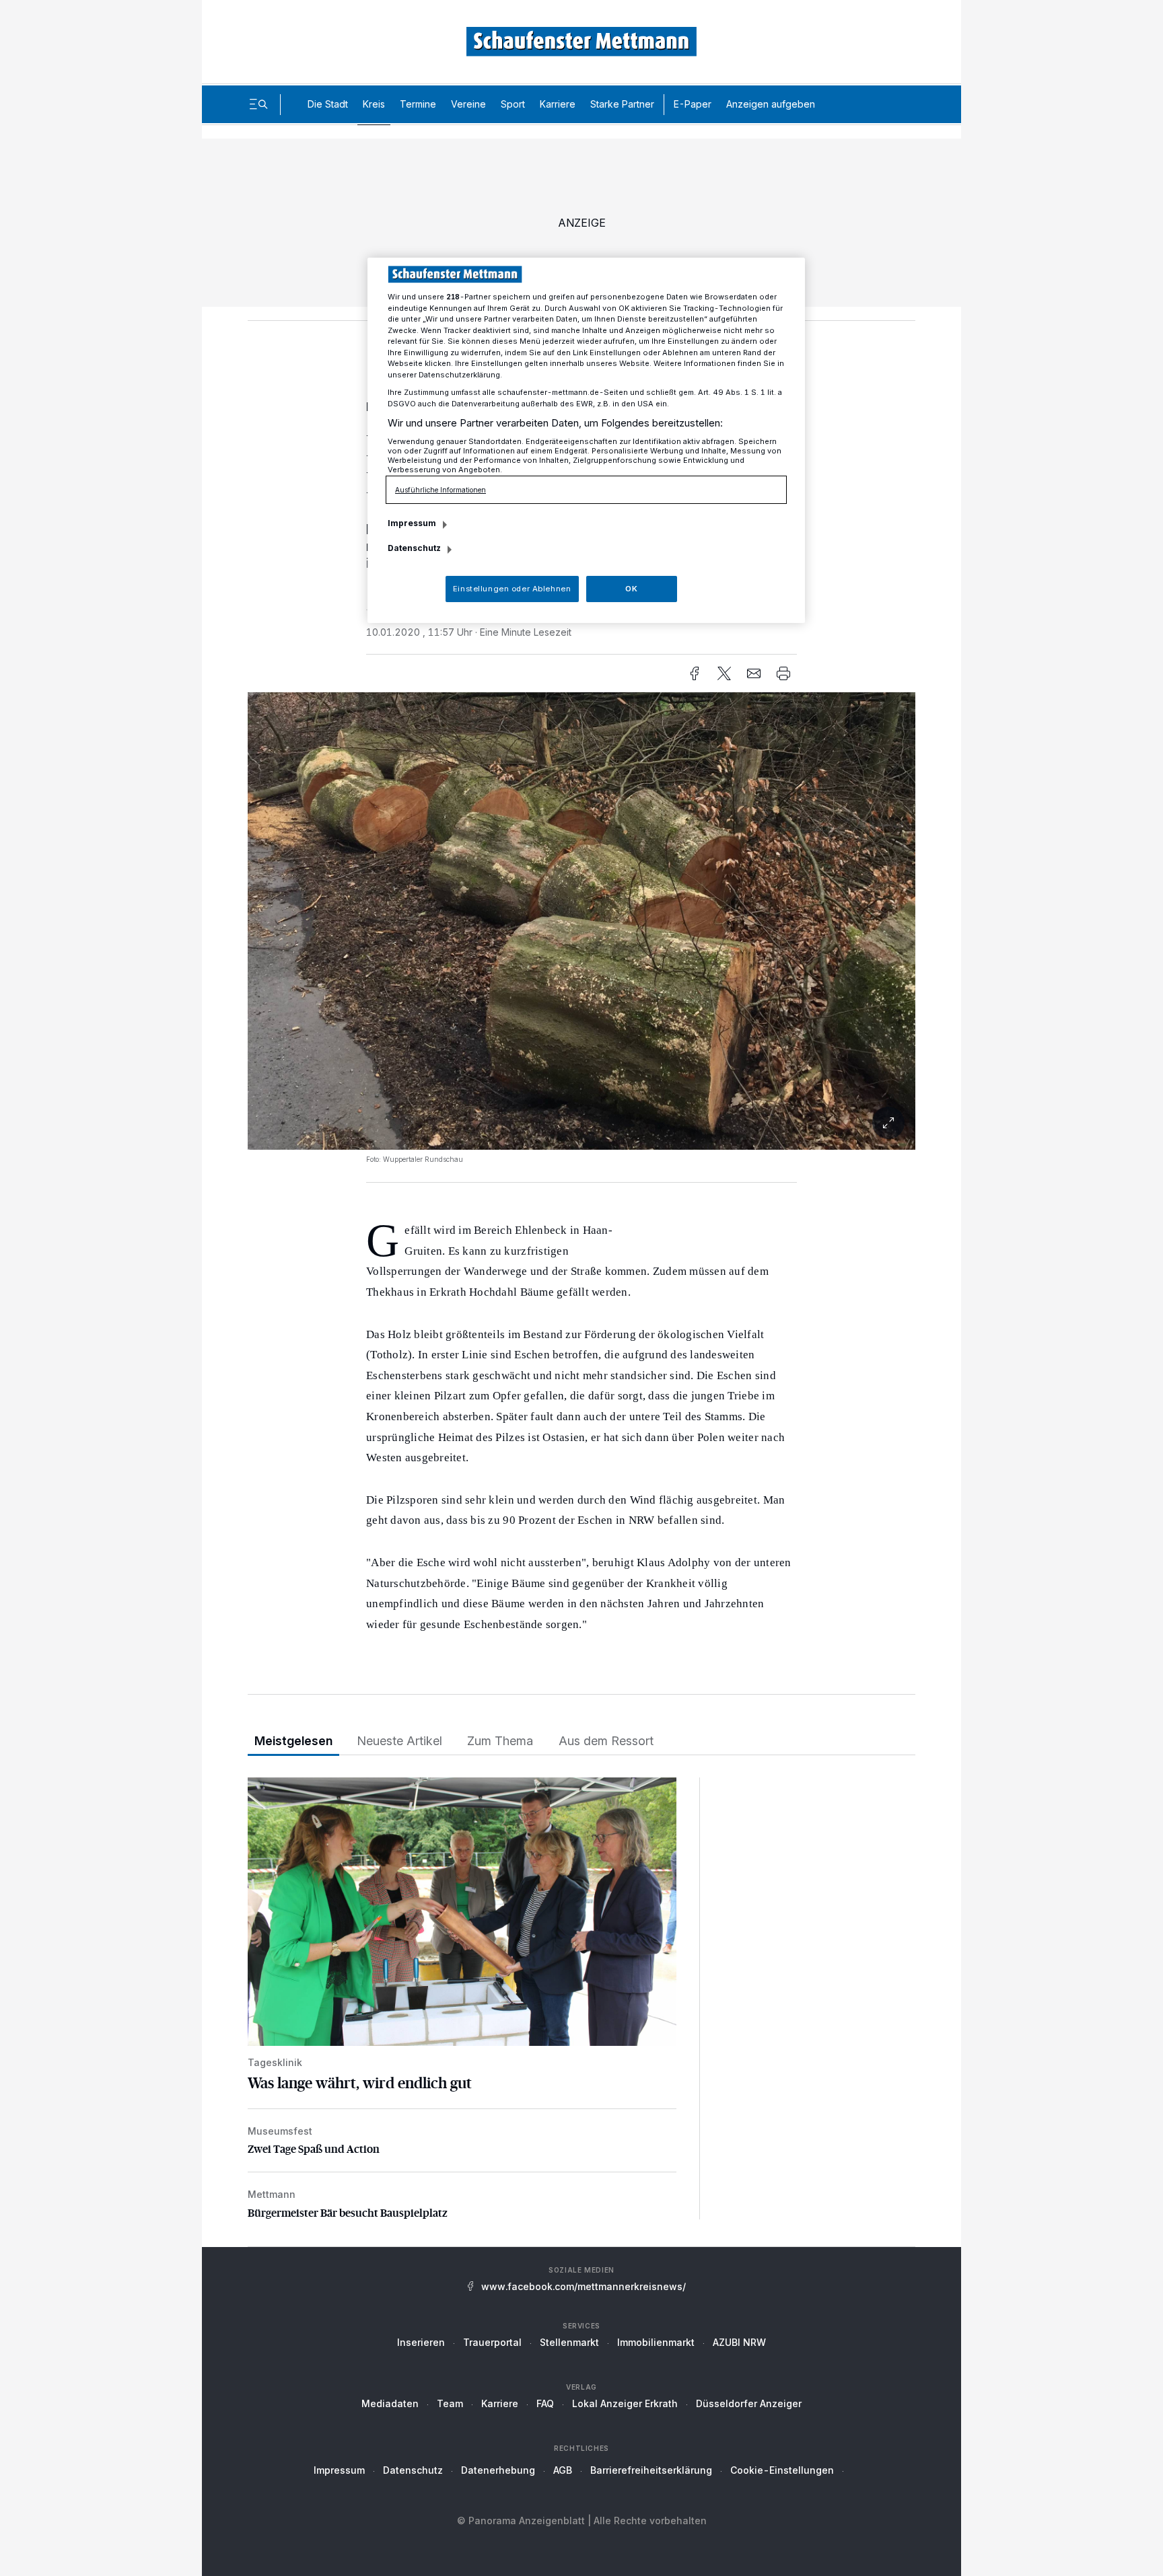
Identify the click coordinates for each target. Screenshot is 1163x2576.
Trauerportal (492, 2342)
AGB (563, 2470)
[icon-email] (754, 673)
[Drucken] (783, 673)
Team (450, 2403)
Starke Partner (622, 104)
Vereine (468, 104)
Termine (418, 104)
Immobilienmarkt (656, 2342)
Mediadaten (390, 2403)
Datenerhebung (498, 2470)
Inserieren (421, 2342)
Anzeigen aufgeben (771, 104)
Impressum (339, 2470)
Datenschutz (413, 2470)
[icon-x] (724, 673)
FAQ (545, 2403)
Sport (513, 104)
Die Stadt (328, 104)
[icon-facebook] (695, 673)
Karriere (558, 104)
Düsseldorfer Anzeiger (749, 2403)
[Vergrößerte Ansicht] (581, 1123)
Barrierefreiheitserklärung (651, 2470)
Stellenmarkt (569, 2342)
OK (631, 589)
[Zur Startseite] (581, 41)
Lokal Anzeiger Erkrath (625, 2403)
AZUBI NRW (739, 2342)
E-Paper (693, 104)
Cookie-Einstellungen (782, 2470)
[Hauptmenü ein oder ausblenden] (258, 104)
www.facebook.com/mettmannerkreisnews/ (584, 2286)
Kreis (374, 104)
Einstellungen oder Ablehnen (512, 589)
